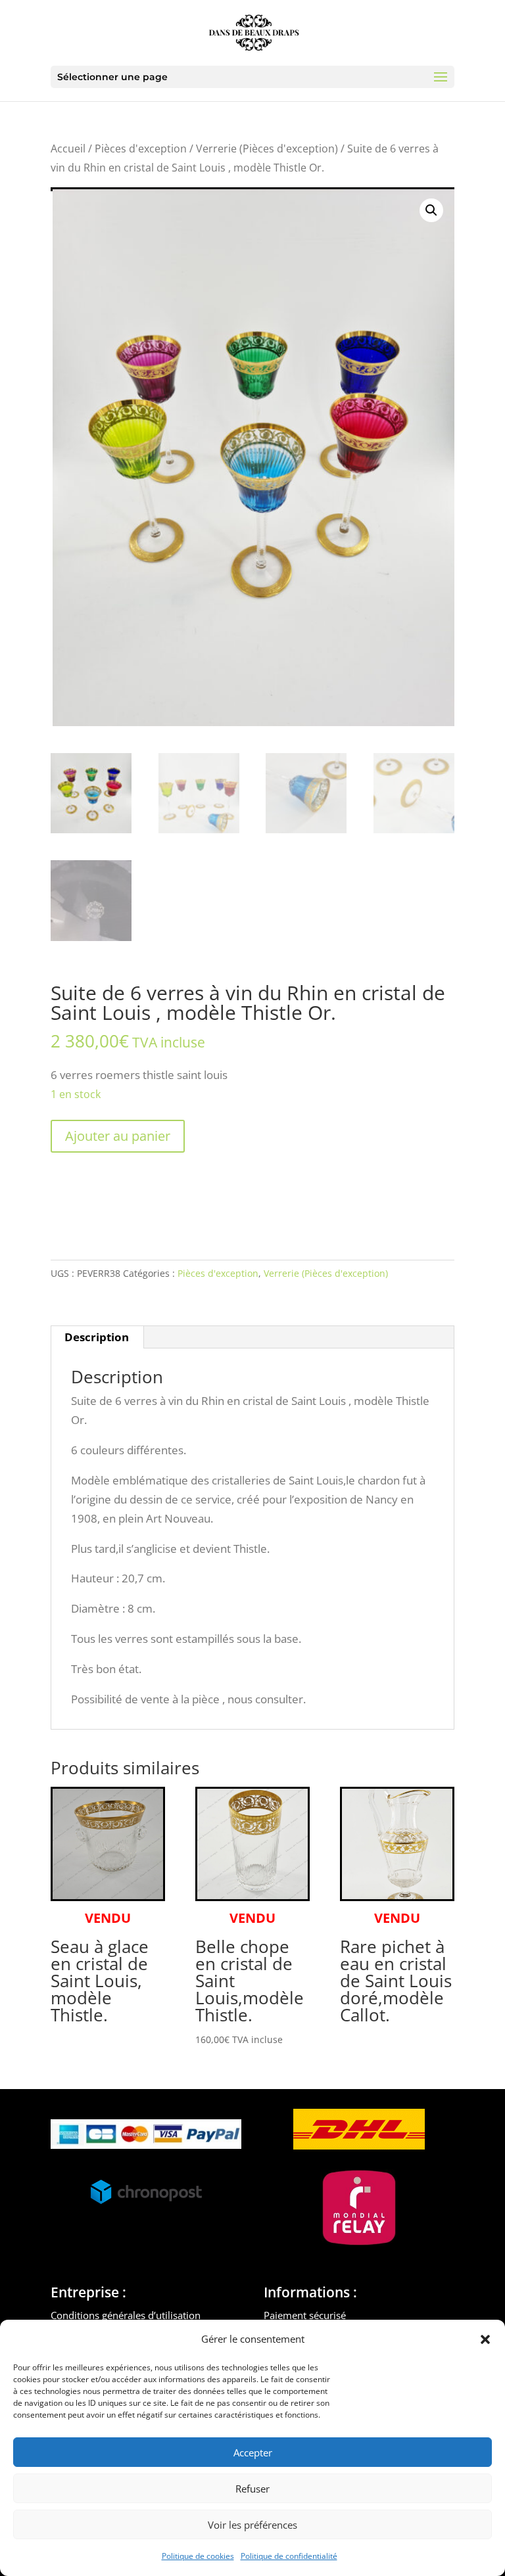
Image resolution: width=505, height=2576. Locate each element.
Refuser (252, 2489)
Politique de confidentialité (289, 2556)
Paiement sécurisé (305, 2315)
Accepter (253, 2452)
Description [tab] (97, 1337)
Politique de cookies (198, 2556)
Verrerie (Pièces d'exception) (267, 149)
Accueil (68, 149)
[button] (485, 2339)
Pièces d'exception (141, 149)
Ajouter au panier (118, 1136)
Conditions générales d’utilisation (126, 2315)
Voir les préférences (252, 2525)
